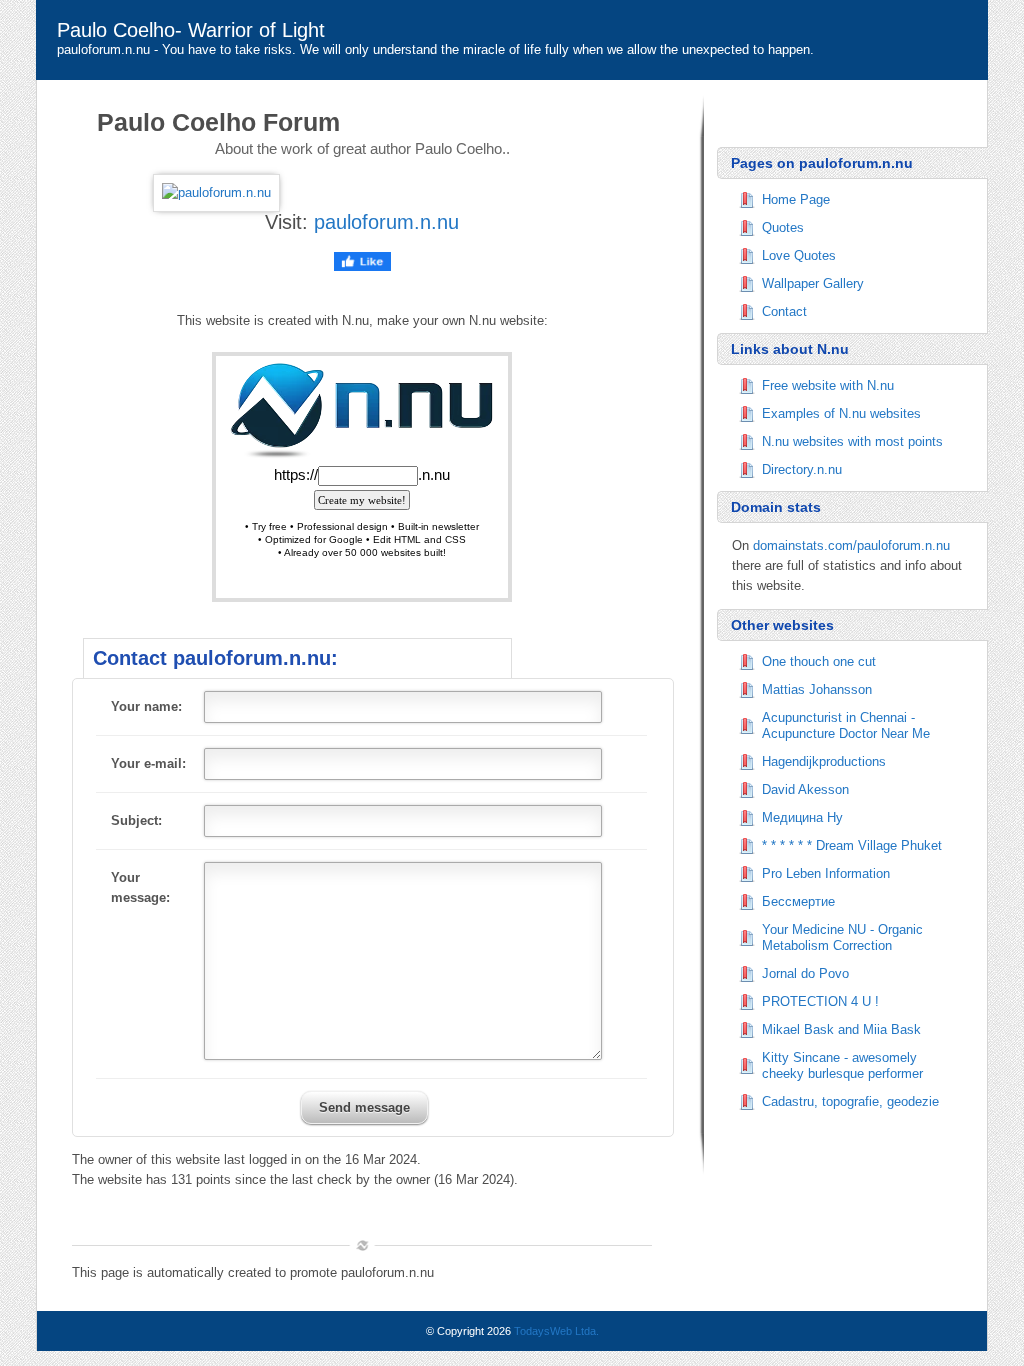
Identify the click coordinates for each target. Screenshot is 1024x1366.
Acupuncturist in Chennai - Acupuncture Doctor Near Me (846, 725)
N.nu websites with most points (852, 441)
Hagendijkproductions (824, 761)
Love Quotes (799, 255)
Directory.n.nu (802, 469)
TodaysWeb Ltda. (556, 1331)
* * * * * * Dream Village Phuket (852, 845)
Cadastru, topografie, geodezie (850, 1101)
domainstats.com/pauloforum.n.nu (851, 545)
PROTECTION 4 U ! (820, 1001)
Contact (784, 311)
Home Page (796, 199)
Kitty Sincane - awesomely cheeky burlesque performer (842, 1065)
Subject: (136, 820)
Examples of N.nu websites (841, 413)
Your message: (140, 887)
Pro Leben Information (826, 873)
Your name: (146, 706)
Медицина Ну (802, 817)
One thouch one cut (819, 661)
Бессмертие (798, 901)
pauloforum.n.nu (386, 222)
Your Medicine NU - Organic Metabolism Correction (842, 937)
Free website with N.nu (828, 385)
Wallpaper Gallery (813, 283)
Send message (364, 1107)
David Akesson (805, 789)
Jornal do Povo (805, 973)
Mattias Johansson (817, 689)
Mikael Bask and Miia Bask (841, 1029)
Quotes (783, 227)
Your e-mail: (148, 763)
